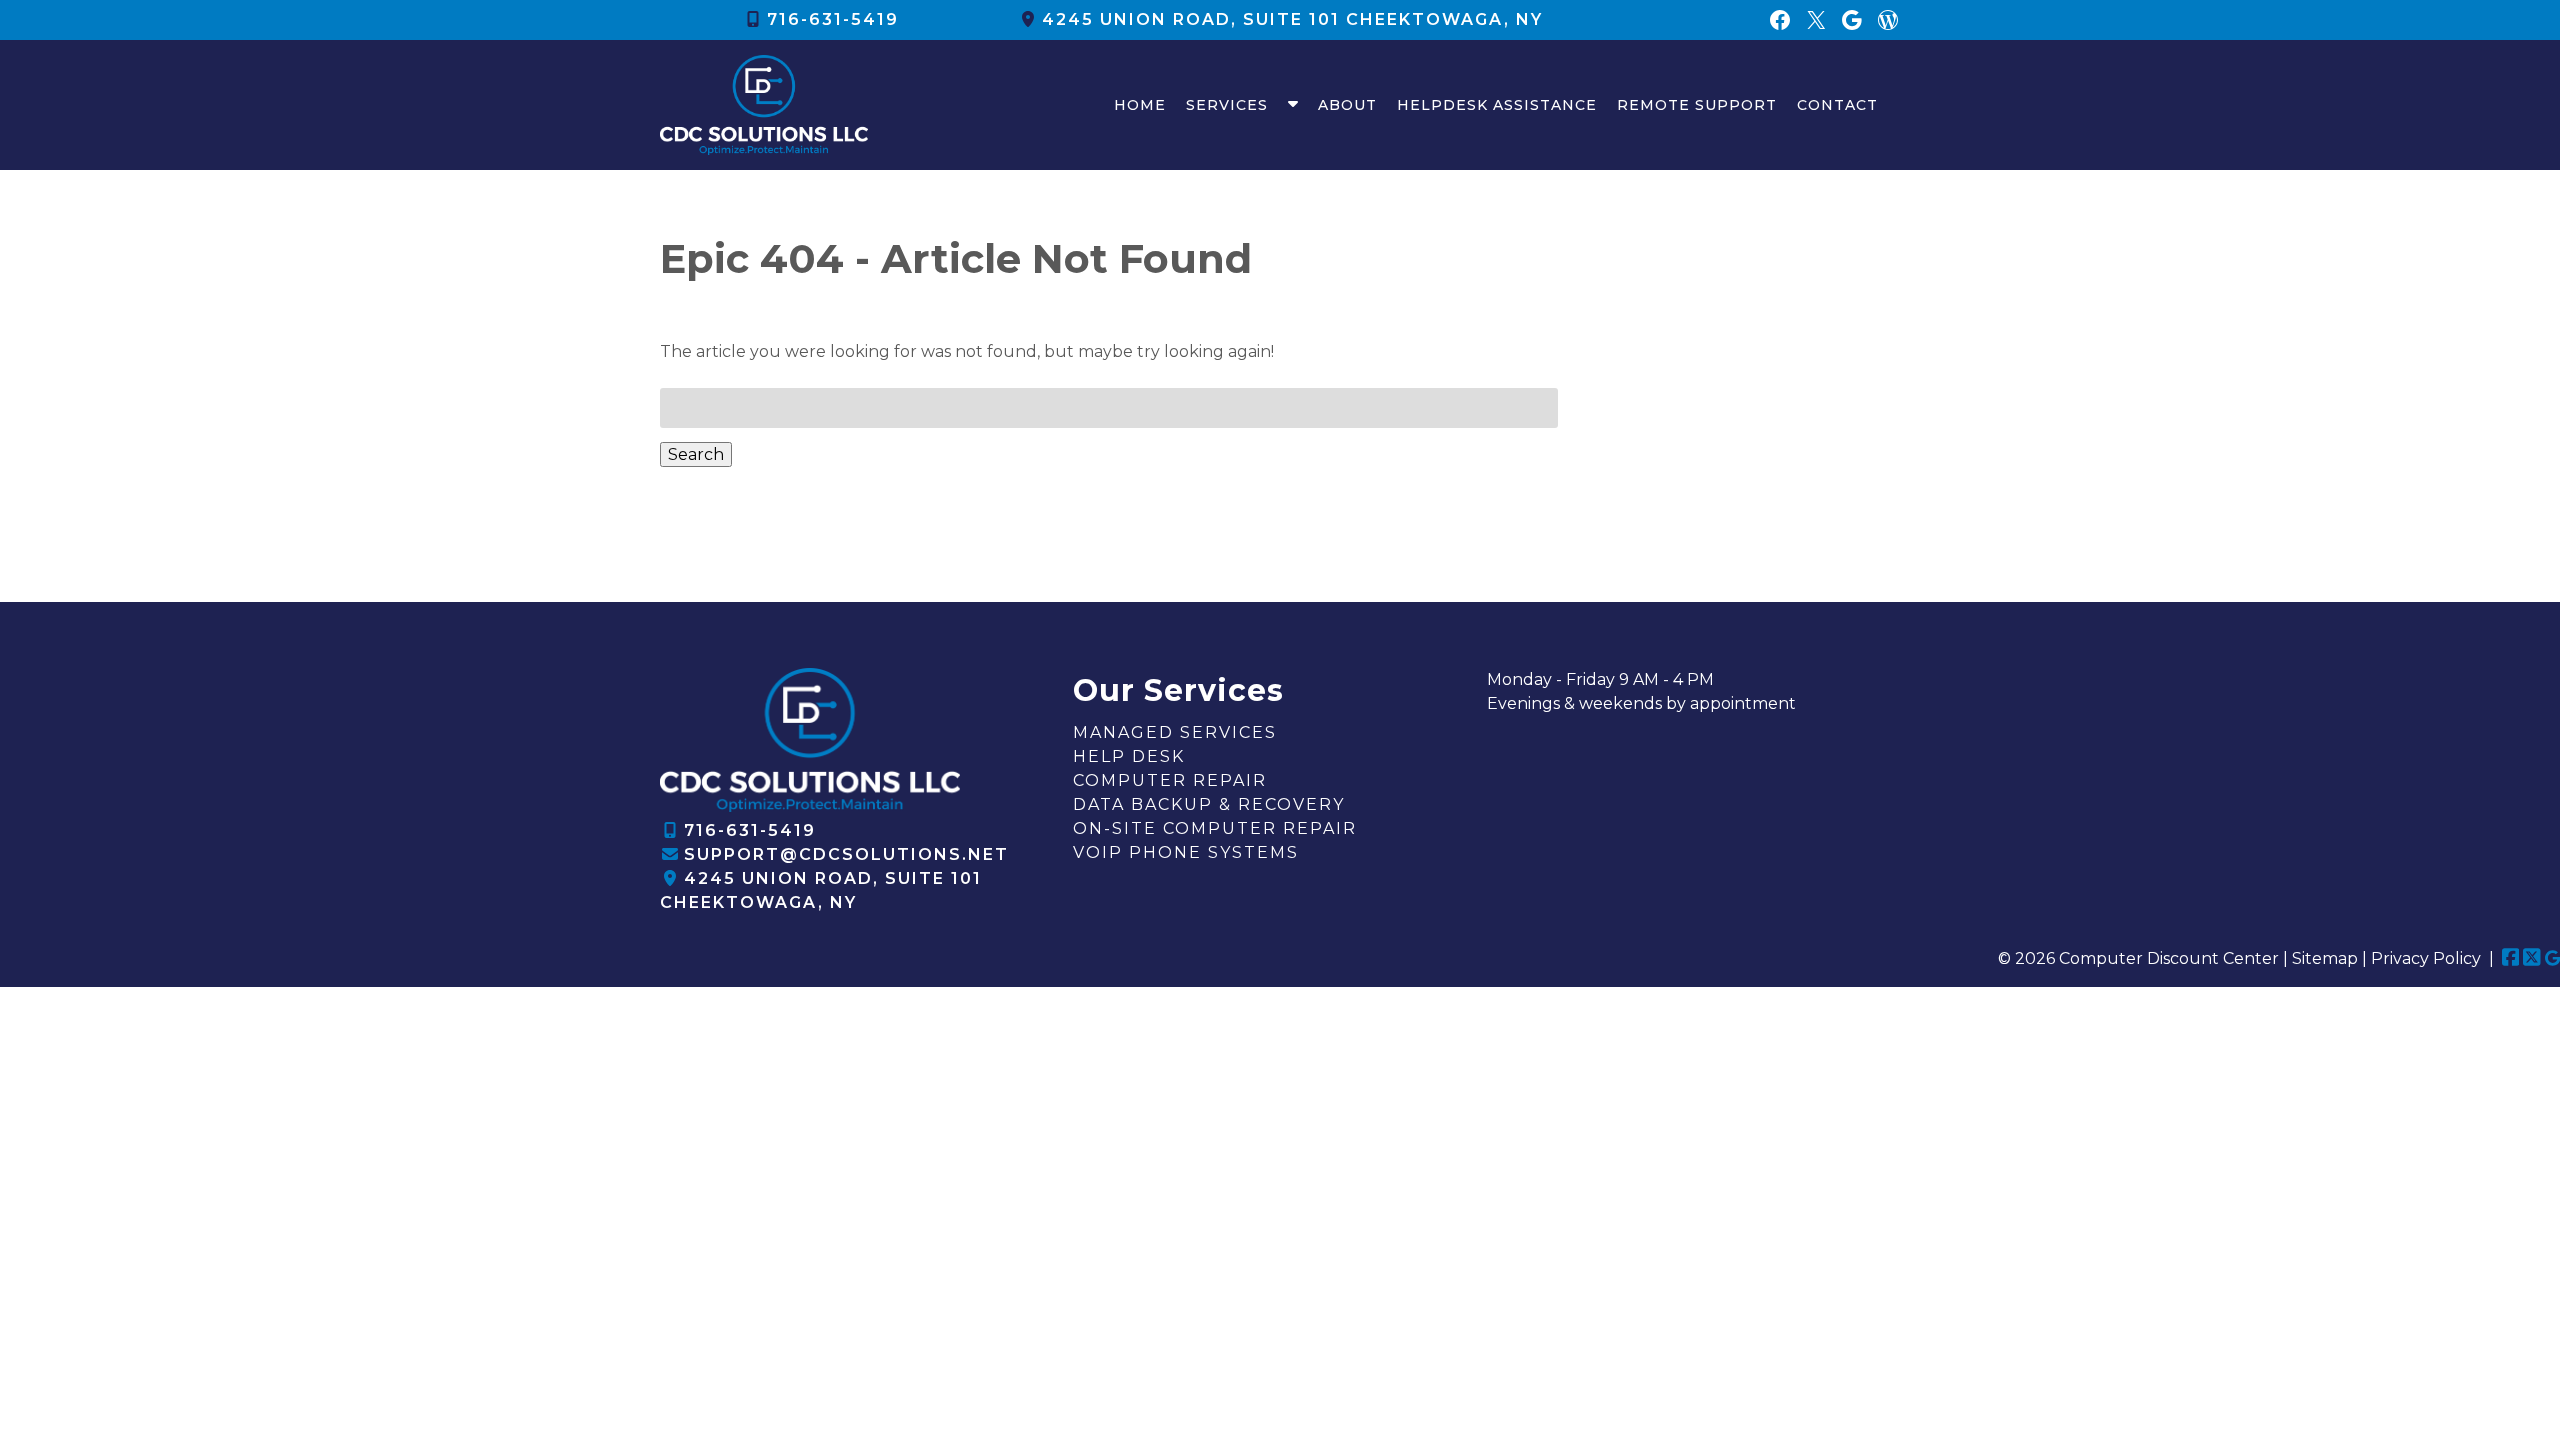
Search (696, 454)
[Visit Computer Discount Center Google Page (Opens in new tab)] (2552, 958)
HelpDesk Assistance (1497, 105)
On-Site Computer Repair (1215, 828)
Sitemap (2325, 958)
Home (1140, 105)
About (1347, 105)
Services (1227, 105)
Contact (1837, 105)
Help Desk (1129, 756)
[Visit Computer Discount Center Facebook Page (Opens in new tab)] (2511, 958)
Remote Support (1697, 105)
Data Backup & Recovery (1209, 804)
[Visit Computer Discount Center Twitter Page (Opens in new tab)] (2532, 958)
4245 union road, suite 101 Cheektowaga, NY (1292, 19)
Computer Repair (1170, 780)
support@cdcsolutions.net (846, 854)
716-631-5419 (833, 19)
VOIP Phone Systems (1186, 852)
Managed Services (1175, 732)
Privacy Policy (2426, 958)
